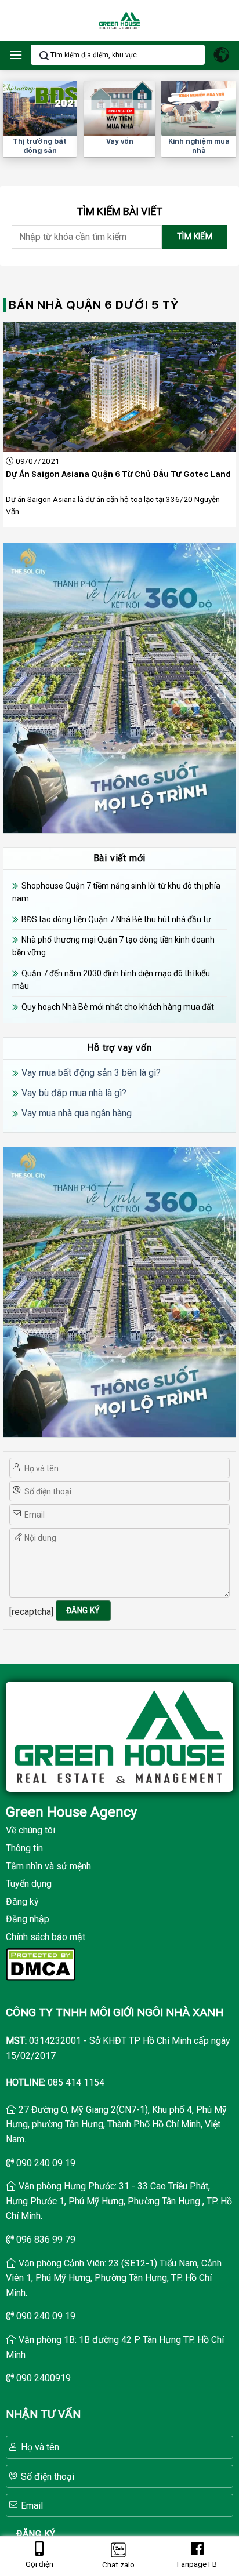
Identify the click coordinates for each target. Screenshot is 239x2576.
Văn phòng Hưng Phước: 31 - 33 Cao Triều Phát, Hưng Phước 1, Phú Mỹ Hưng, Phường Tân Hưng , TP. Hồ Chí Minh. (119, 2201)
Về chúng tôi (30, 1830)
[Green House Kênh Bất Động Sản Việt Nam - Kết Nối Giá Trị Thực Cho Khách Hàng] (119, 21)
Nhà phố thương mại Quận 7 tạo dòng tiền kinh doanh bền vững (113, 946)
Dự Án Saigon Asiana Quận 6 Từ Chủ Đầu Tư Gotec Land (118, 474)
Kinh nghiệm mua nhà (199, 146)
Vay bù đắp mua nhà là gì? (74, 1093)
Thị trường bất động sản (40, 146)
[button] (16, 55)
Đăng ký (22, 1902)
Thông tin (24, 1848)
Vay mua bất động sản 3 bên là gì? (91, 1073)
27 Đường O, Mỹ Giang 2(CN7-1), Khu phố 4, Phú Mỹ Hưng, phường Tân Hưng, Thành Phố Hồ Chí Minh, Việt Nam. (116, 2124)
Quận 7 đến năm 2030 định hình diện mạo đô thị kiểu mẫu (111, 980)
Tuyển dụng (29, 1884)
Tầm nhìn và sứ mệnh (48, 1866)
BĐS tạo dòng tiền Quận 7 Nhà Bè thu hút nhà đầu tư (116, 919)
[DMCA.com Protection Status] (41, 1963)
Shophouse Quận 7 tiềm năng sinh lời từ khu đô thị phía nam (116, 892)
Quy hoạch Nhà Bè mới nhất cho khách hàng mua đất (118, 1007)
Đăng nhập (28, 1919)
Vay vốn (120, 141)
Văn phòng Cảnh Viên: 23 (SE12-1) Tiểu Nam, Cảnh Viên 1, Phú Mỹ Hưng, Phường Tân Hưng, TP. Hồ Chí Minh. (114, 2278)
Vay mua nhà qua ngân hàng (77, 1113)
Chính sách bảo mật (46, 1937)
